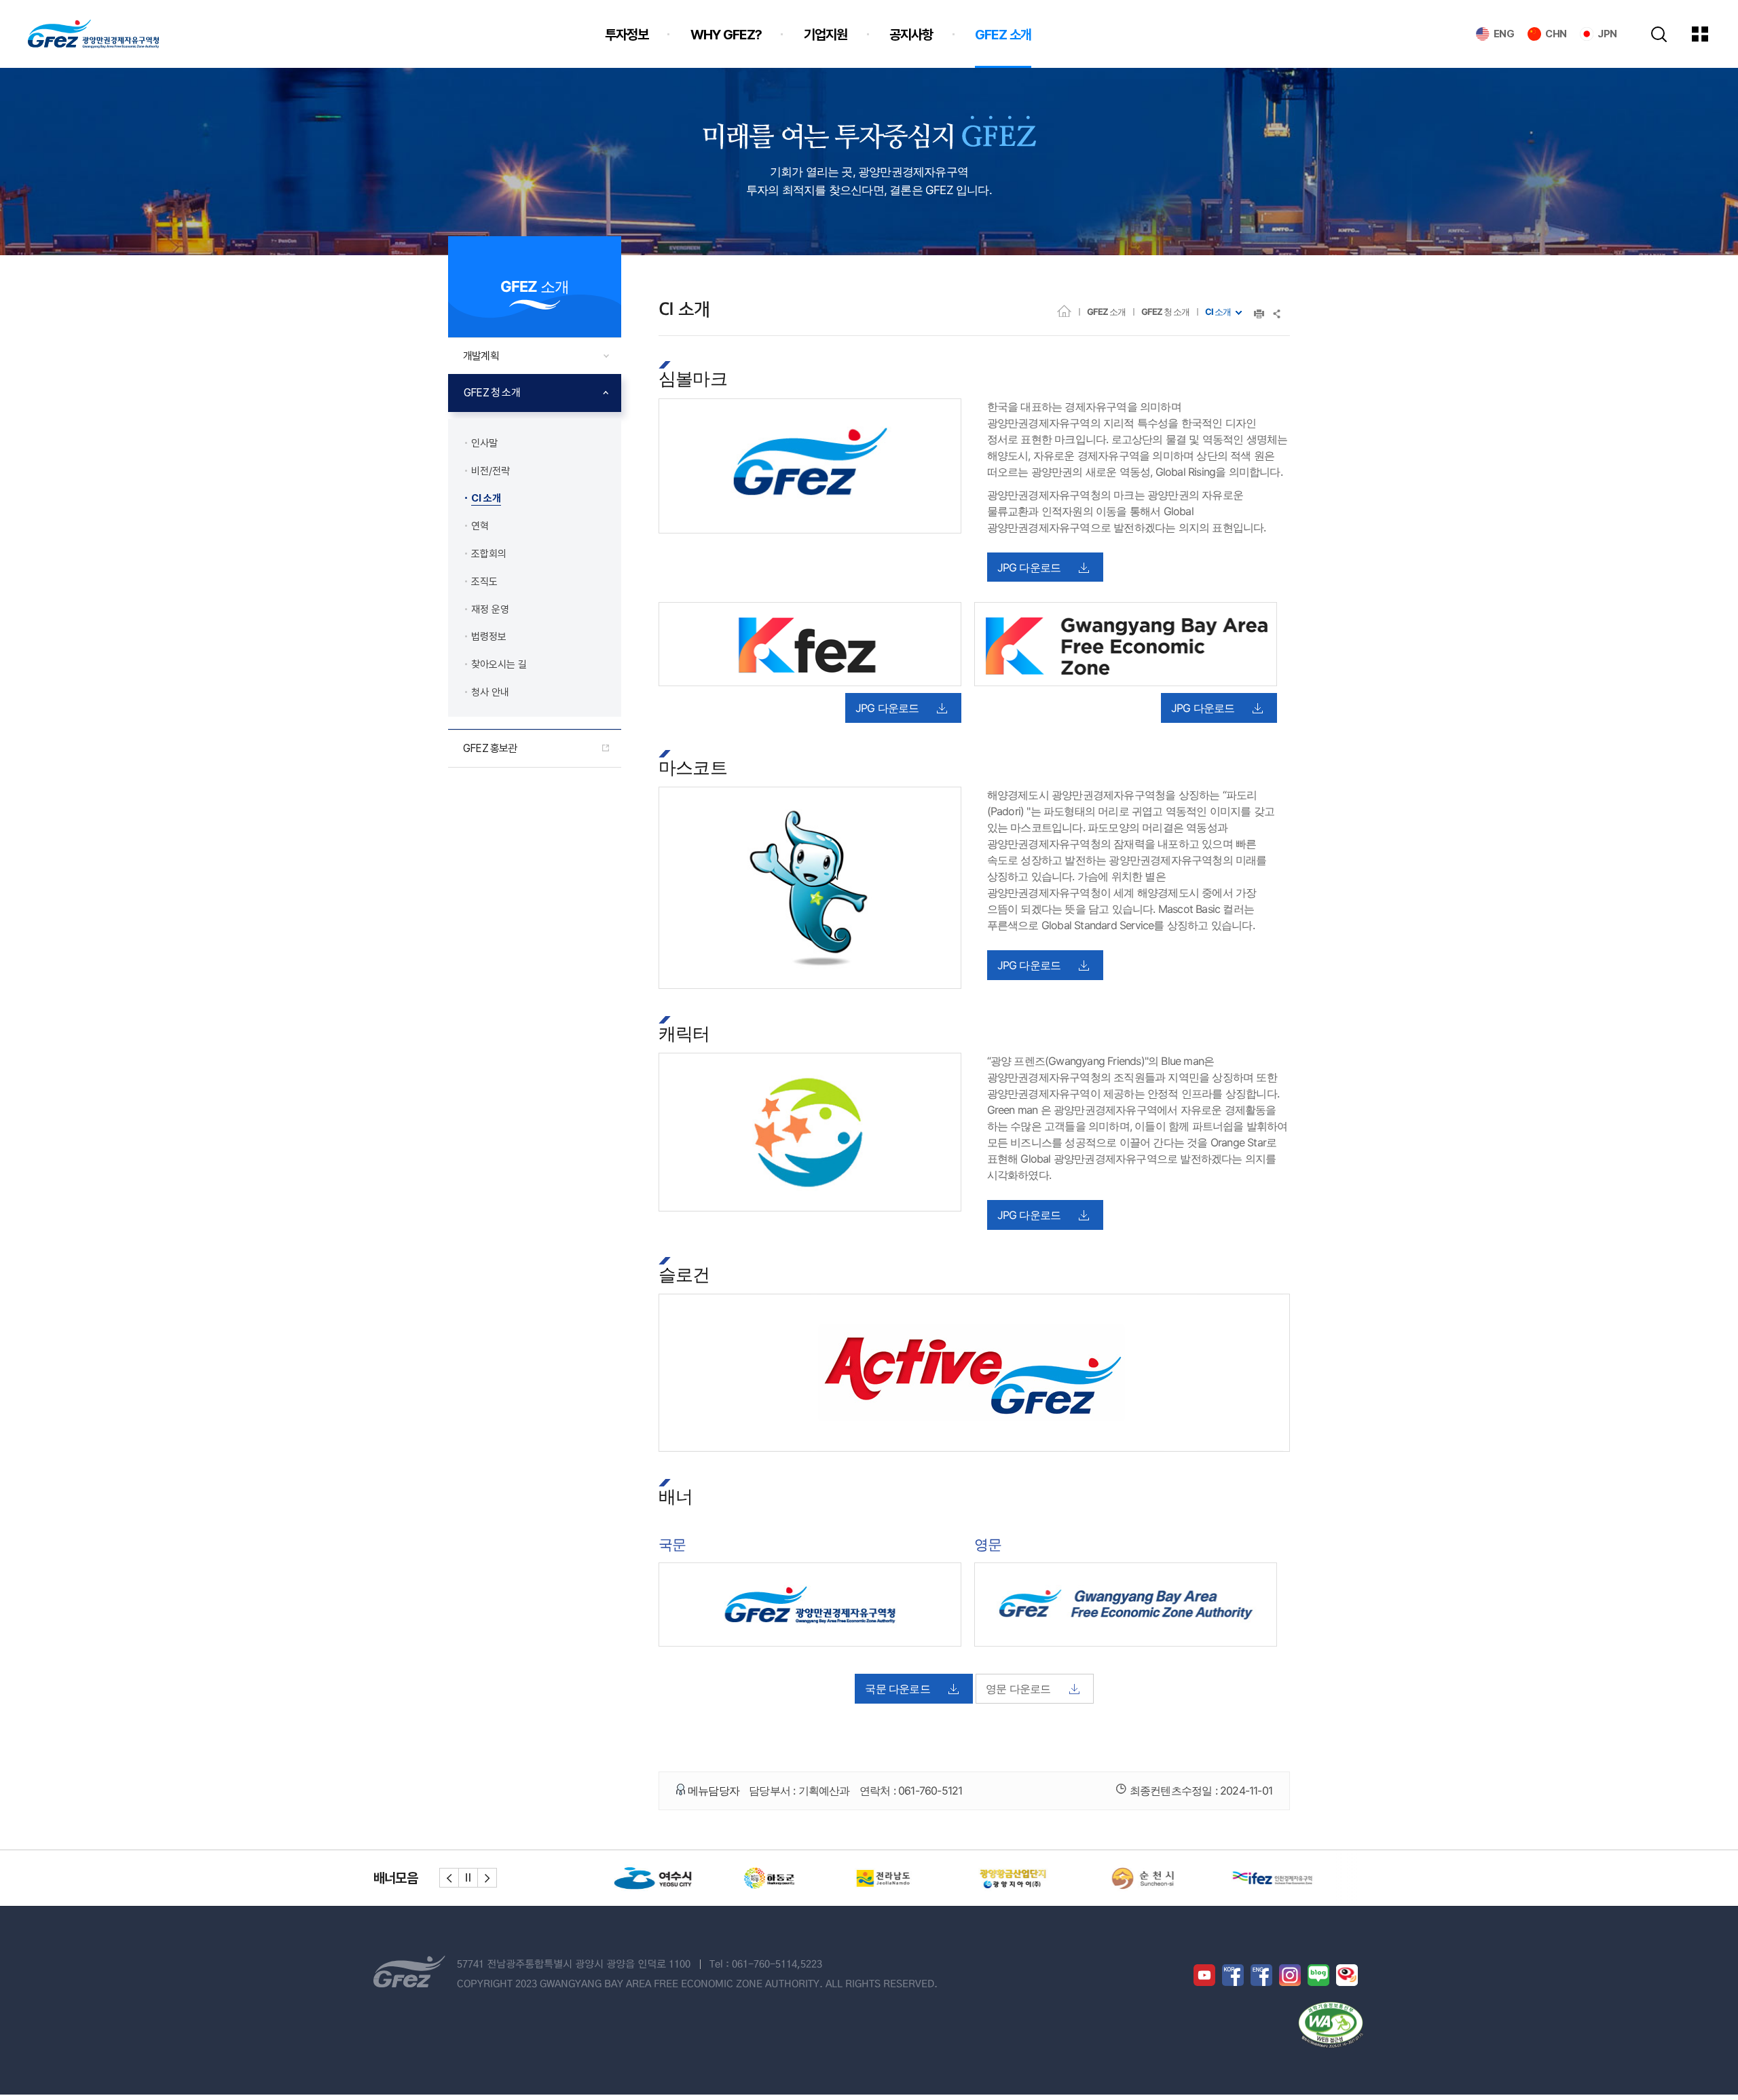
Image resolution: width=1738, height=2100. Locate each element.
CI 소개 (1218, 312)
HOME (1064, 311)
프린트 (1259, 314)
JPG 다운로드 (1029, 567)
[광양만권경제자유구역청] (93, 34)
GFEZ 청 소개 (1165, 312)
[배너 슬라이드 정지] (468, 1878)
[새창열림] (642, 1878)
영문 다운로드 (1018, 1689)
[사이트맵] (1710, 34)
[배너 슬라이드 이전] (449, 1878)
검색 (1659, 34)
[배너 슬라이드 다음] (487, 1878)
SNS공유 (1277, 314)
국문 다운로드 (897, 1689)
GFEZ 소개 (1106, 312)
